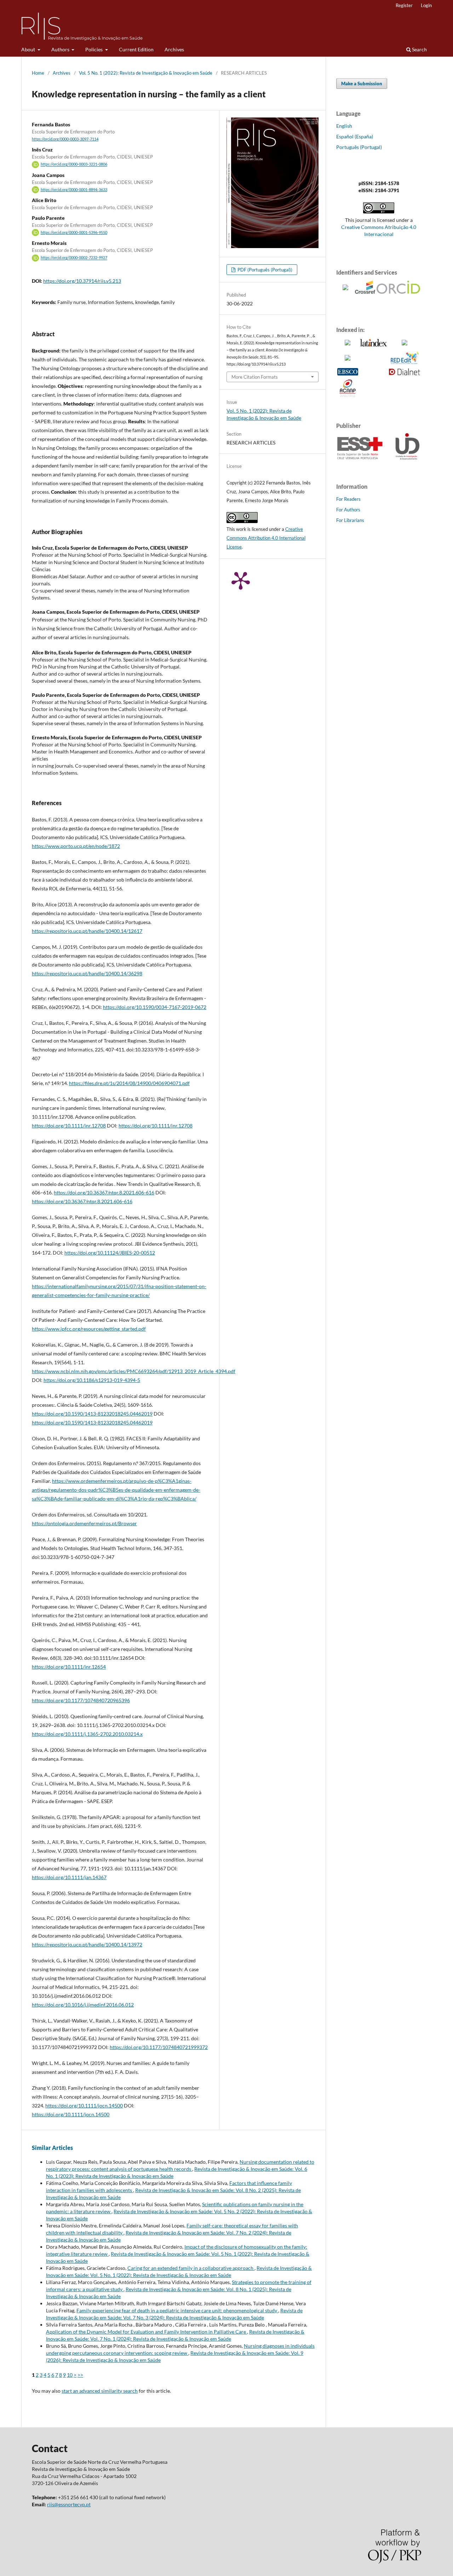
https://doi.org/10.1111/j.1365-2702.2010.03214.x (87, 1734)
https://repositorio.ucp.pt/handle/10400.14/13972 (87, 1944)
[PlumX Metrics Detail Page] (241, 580)
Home (38, 73)
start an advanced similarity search (100, 2391)
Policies (94, 49)
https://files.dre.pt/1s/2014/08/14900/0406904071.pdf (129, 1083)
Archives (174, 49)
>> (80, 2375)
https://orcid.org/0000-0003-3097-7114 (65, 139)
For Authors (348, 510)
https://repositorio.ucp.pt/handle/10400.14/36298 (87, 973)
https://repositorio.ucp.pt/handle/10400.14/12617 (87, 931)
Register (404, 5)
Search (419, 49)
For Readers (348, 499)
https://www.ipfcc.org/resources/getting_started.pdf (89, 1329)
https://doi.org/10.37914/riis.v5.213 (82, 281)
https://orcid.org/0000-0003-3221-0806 (74, 165)
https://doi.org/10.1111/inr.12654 (69, 1667)
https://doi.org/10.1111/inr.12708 (69, 1126)
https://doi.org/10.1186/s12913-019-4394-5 (92, 1380)
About (29, 49)
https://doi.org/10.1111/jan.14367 (69, 1877)
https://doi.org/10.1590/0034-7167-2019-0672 (155, 1007)
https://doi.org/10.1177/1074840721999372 (159, 2047)
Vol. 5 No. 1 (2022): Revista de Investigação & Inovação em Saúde (146, 73)
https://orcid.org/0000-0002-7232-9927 (74, 258)
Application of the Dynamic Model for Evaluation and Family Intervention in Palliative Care (147, 2332)
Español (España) (355, 136)
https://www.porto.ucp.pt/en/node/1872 (76, 846)
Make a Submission (362, 84)
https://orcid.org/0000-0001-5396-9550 (74, 233)
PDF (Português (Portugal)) (264, 270)
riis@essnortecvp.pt (69, 2504)
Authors (61, 49)
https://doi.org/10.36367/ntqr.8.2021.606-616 (104, 1192)
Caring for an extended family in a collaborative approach (191, 2268)
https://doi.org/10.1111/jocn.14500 (84, 2105)
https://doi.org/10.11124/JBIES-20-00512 (110, 1253)
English (344, 126)
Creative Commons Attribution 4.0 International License (266, 538)
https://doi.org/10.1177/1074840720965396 (81, 1700)
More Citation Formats (255, 377)
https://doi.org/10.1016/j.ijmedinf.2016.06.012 (83, 2005)
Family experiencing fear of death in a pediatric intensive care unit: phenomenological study (177, 2310)
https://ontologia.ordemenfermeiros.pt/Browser (84, 1523)
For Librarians (350, 520)
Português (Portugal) (359, 147)
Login (426, 5)
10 (70, 2375)
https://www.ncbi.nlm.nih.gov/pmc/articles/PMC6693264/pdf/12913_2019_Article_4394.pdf (134, 1371)
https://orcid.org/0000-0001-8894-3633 (74, 190)
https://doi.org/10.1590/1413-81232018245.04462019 (92, 1414)
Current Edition (136, 49)
